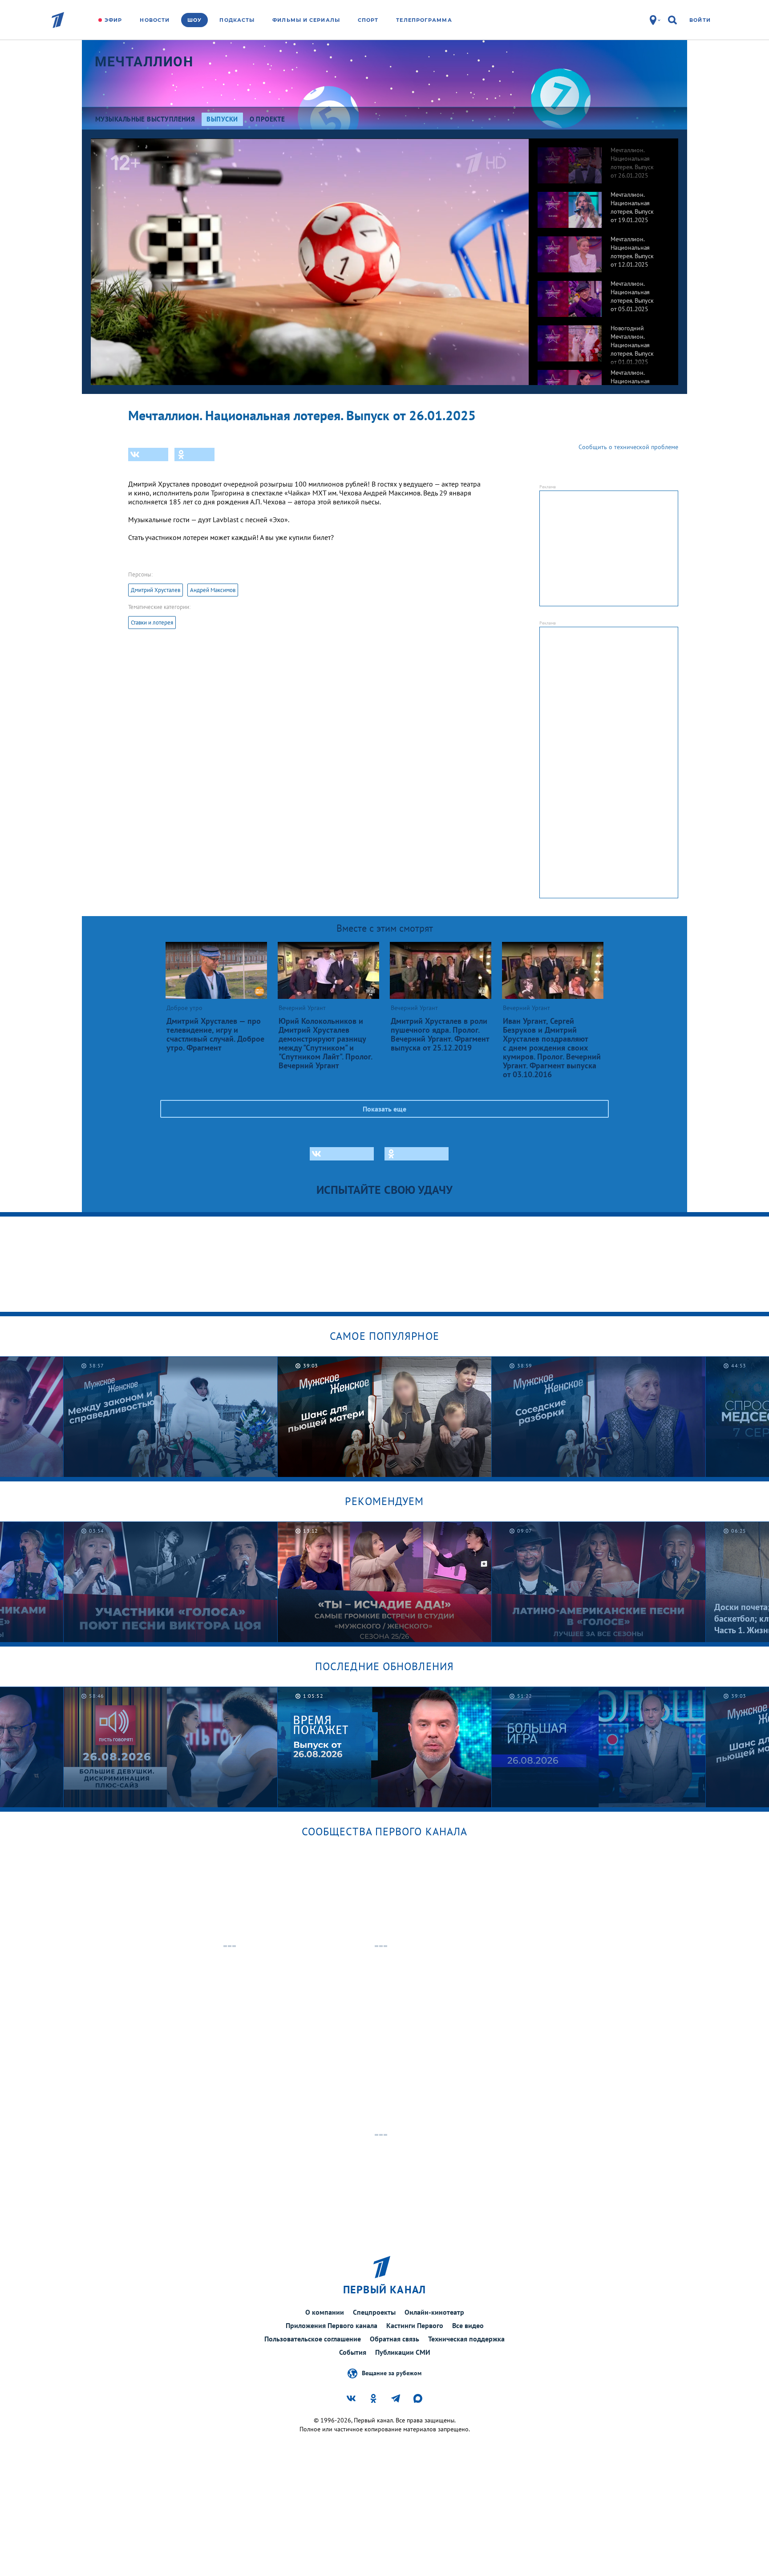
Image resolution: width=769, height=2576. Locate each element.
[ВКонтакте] (148, 454)
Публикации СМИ (403, 2352)
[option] (603, 161)
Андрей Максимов (213, 590)
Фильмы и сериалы (306, 20)
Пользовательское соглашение (313, 2339)
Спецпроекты (374, 2312)
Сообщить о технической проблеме (628, 447)
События (353, 2352)
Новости (155, 20)
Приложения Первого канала (332, 2325)
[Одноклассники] (194, 454)
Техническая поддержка (466, 2339)
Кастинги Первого (415, 2325)
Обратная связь (395, 2339)
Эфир (113, 20)
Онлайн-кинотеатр (434, 2312)
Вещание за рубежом (392, 2373)
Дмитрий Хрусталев (156, 590)
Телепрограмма (424, 20)
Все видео (468, 2325)
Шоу (194, 20)
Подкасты (237, 20)
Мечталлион (144, 62)
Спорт (368, 20)
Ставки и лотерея (152, 623)
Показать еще (384, 1109)
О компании (325, 2312)
